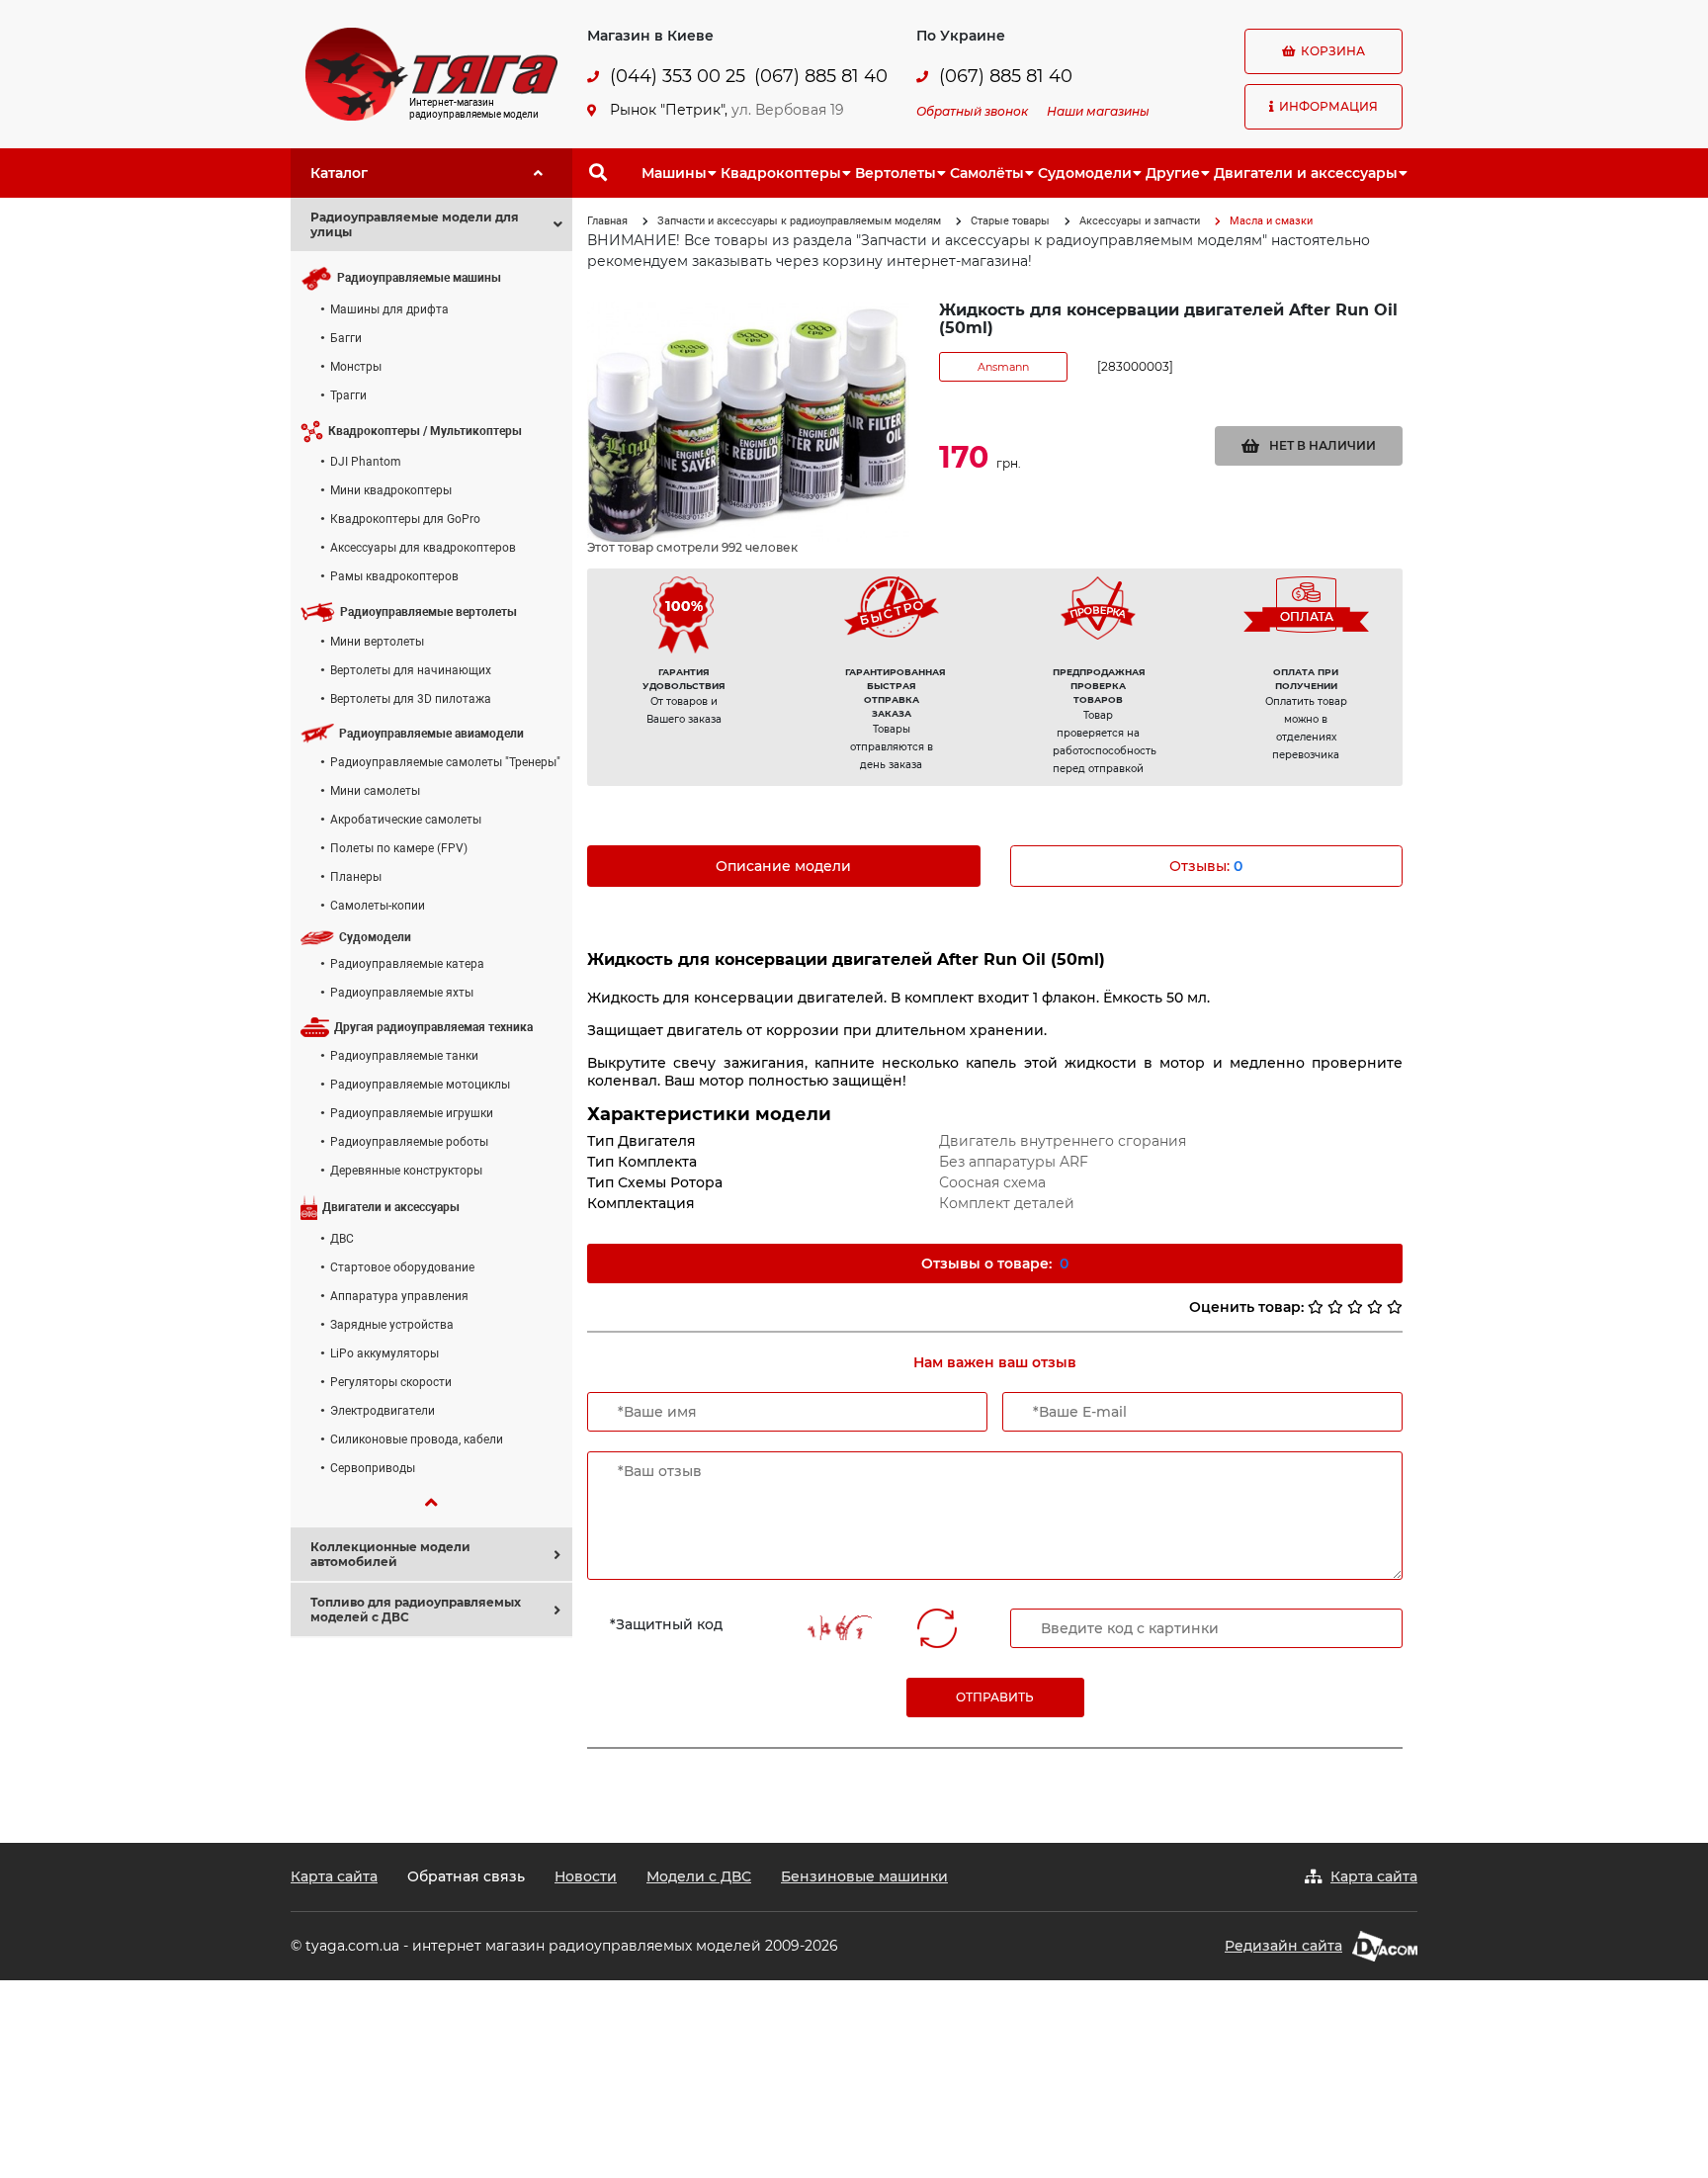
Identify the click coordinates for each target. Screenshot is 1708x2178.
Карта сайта (334, 1876)
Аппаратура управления (399, 1296)
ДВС (342, 1239)
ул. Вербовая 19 (788, 110)
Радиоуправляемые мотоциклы (420, 1085)
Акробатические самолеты (406, 820)
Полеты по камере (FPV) (399, 848)
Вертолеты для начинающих (411, 670)
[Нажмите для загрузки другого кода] (835, 1628)
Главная (607, 221)
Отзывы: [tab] (1206, 866)
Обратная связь (466, 1876)
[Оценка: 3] (1355, 1307)
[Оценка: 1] (1316, 1307)
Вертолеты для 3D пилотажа (411, 699)
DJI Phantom (366, 462)
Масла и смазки (1271, 221)
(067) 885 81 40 (821, 77)
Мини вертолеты (377, 642)
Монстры (356, 367)
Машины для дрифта (389, 309)
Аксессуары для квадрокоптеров (423, 548)
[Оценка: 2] (1335, 1307)
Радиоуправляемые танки (404, 1056)
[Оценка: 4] (1375, 1307)
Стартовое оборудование (402, 1267)
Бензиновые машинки (864, 1876)
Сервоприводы (373, 1468)
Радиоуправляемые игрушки (412, 1113)
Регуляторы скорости (391, 1382)
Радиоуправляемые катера (407, 964)
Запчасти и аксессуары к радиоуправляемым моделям (799, 221)
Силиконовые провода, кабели (417, 1439)
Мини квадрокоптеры (391, 490)
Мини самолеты (375, 791)
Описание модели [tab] (783, 866)
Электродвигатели (383, 1411)
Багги (346, 338)
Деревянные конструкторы (406, 1171)
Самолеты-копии (378, 906)
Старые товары (1010, 221)
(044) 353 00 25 (678, 77)
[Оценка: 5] (1395, 1307)
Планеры (356, 877)
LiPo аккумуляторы (384, 1353)
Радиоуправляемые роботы (409, 1142)
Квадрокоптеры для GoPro (405, 519)
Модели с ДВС (699, 1876)
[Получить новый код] (937, 1628)
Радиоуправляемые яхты (402, 993)
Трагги (348, 395)
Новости (586, 1876)
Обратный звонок (972, 111)
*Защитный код (666, 1624)
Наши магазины (1098, 111)
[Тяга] (431, 73)
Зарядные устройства (392, 1325)
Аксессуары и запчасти (1140, 221)
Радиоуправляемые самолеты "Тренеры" (445, 762)
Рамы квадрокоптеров (394, 576)
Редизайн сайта (1283, 1946)
